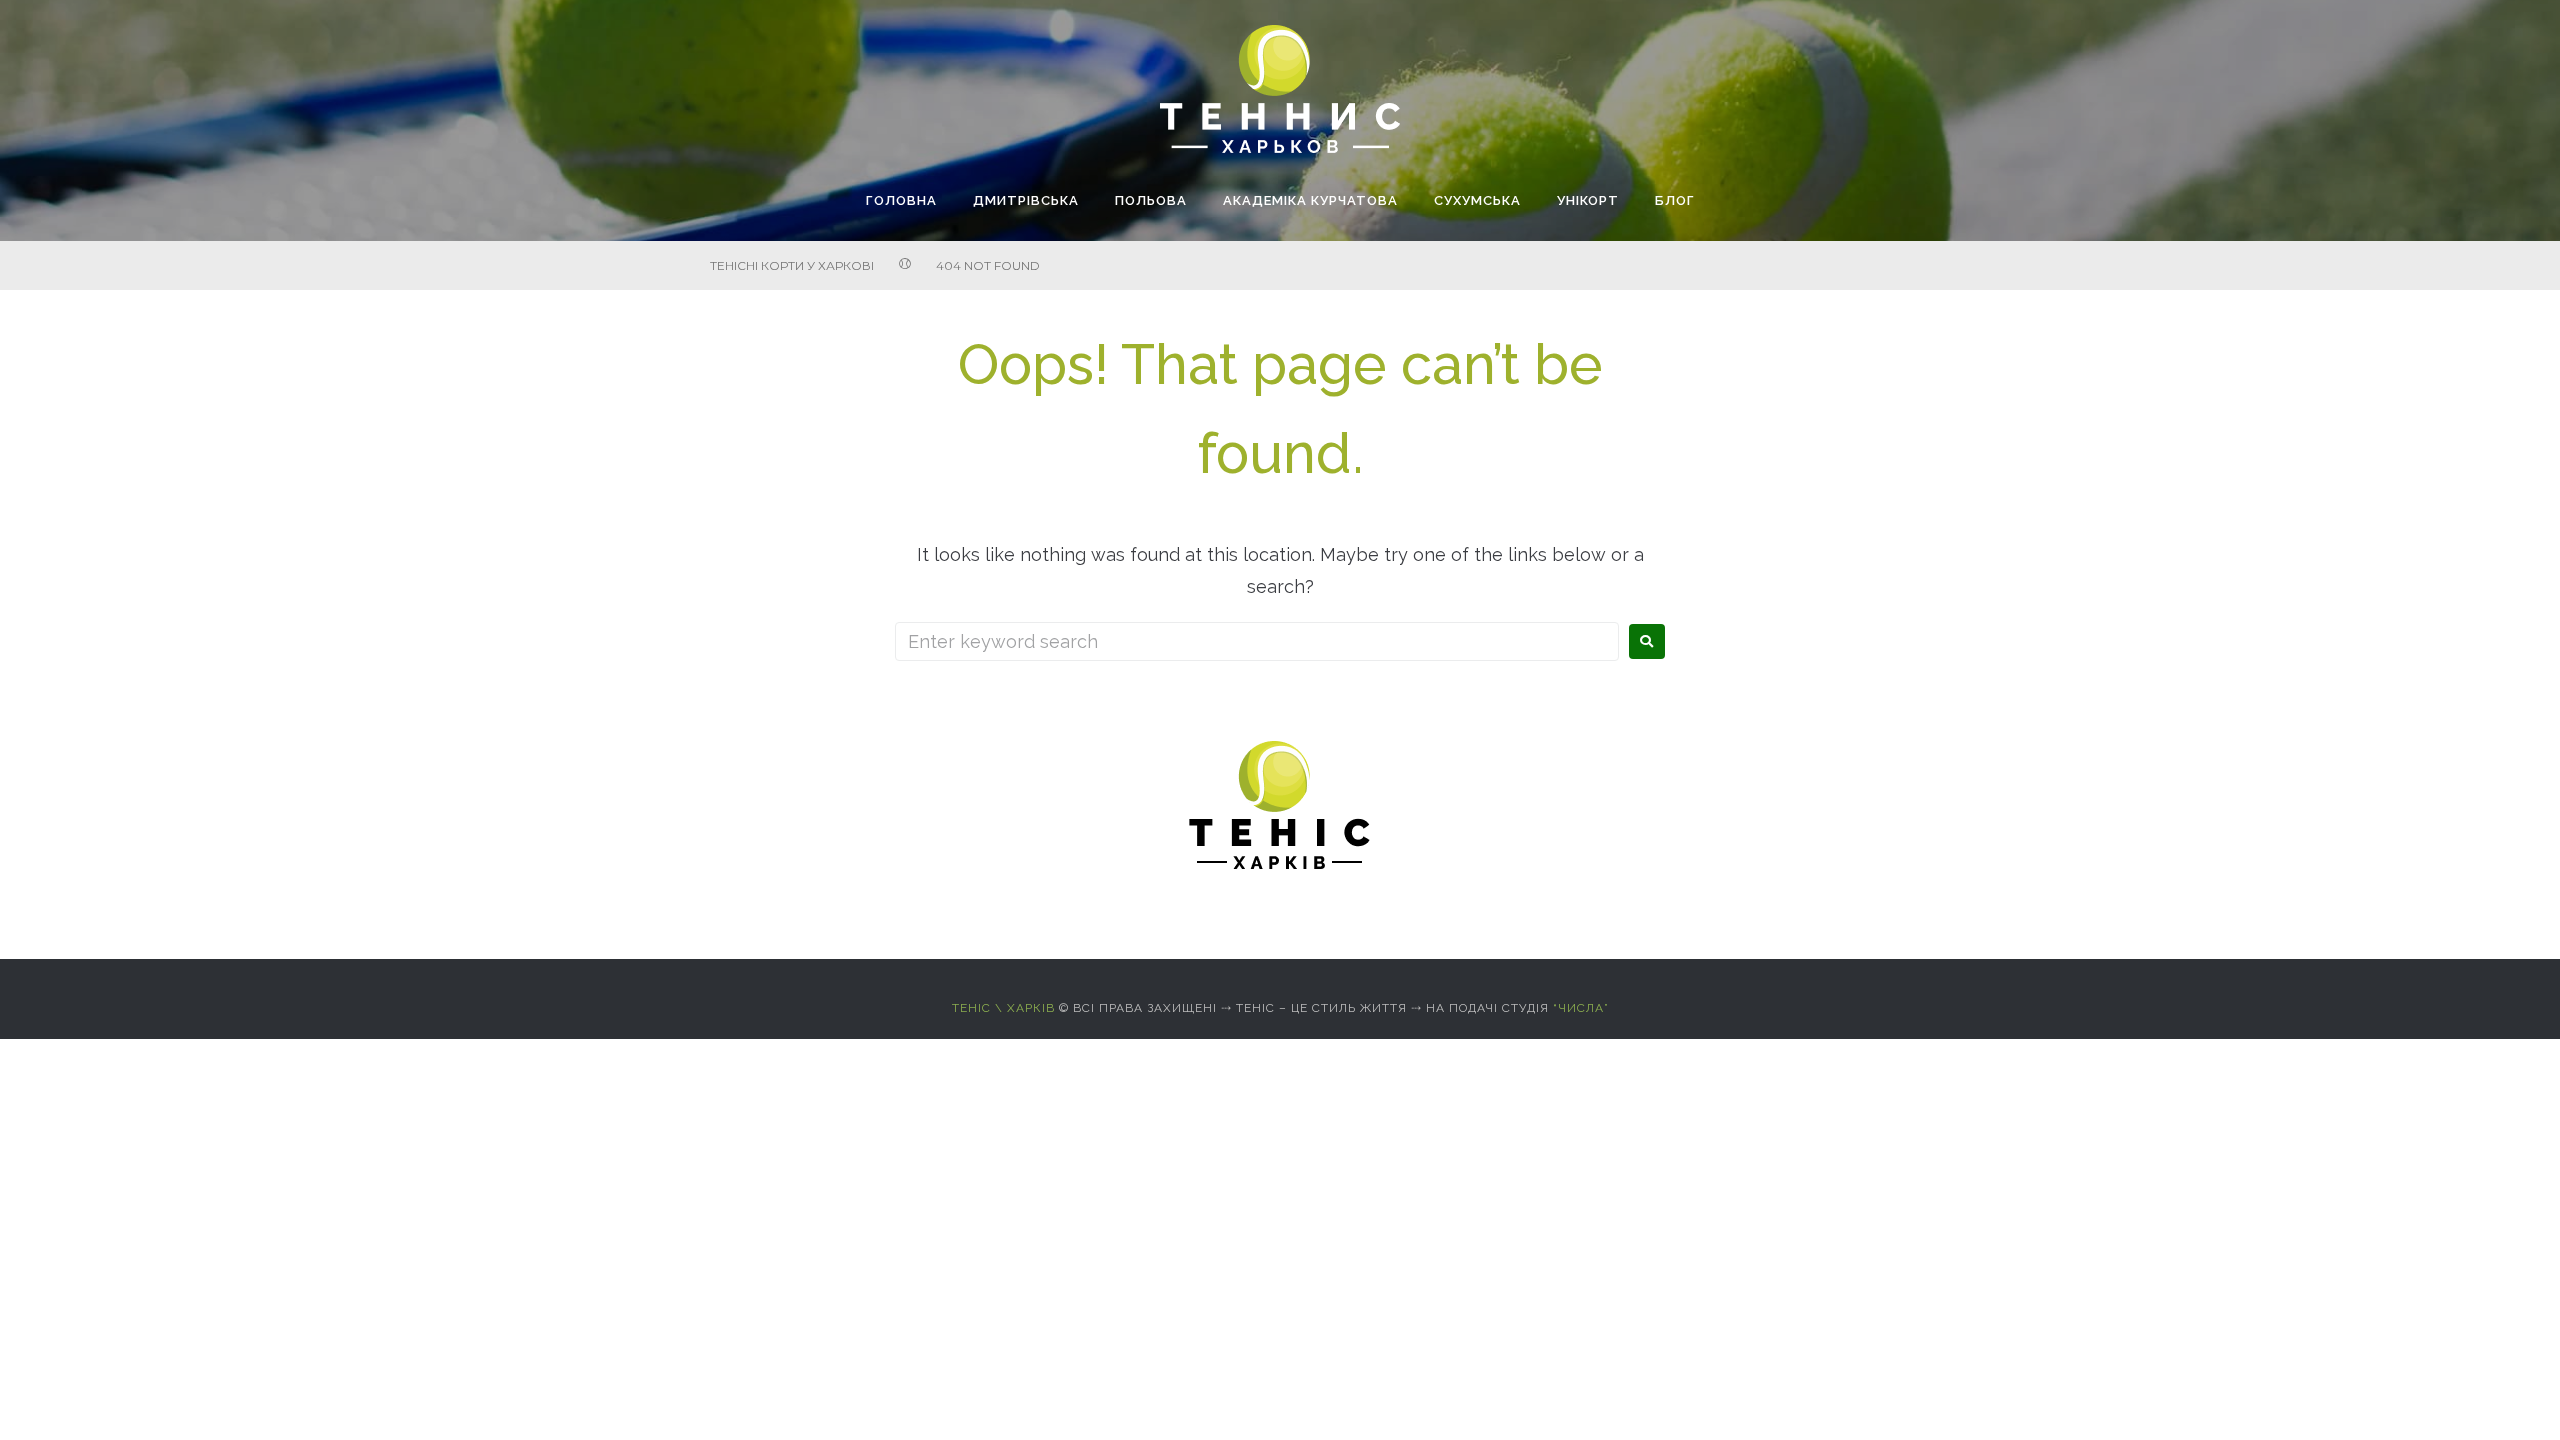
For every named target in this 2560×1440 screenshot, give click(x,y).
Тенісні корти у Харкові (792, 265)
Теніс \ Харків (1003, 1008)
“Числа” (1581, 1008)
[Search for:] (1257, 641)
